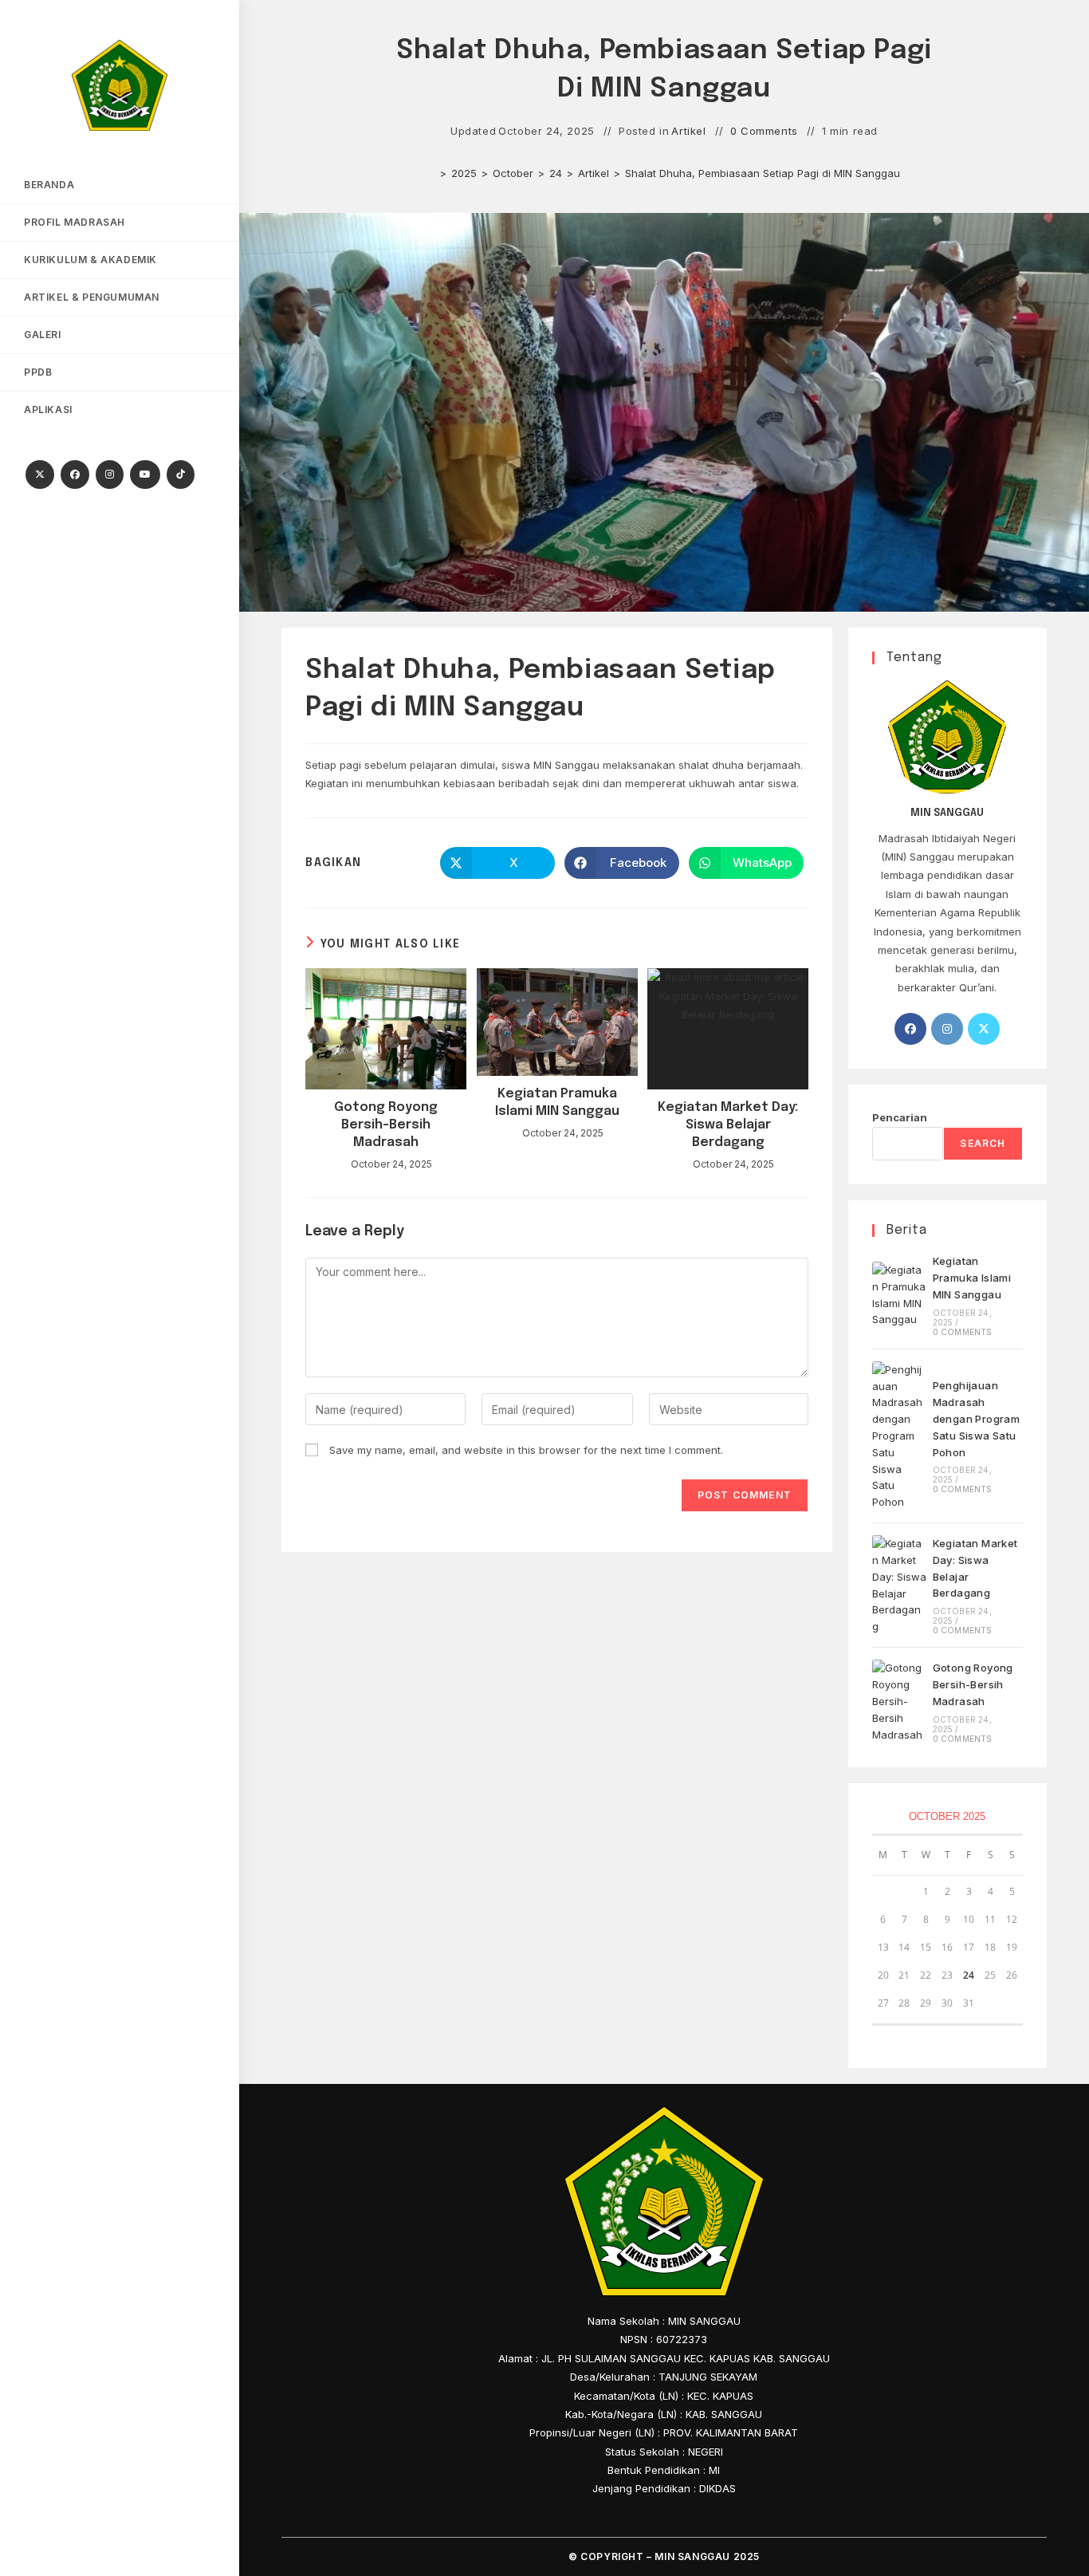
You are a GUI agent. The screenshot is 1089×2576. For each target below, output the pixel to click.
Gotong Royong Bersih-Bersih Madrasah (386, 1125)
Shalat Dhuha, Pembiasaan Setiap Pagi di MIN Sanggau (763, 173)
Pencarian (900, 1117)
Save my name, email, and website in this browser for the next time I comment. (526, 1450)
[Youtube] (145, 475)
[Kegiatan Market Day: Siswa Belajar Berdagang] (899, 1585)
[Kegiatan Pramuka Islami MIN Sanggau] (899, 1295)
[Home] (431, 173)
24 (969, 1975)
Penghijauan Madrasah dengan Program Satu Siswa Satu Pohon (977, 1418)
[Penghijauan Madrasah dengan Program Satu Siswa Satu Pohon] (899, 1436)
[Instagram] (110, 475)
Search (983, 1143)
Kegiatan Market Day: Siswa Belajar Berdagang (728, 1125)
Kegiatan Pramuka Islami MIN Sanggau (557, 1103)
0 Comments (764, 131)
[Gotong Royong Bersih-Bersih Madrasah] (899, 1701)
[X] (40, 475)
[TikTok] (181, 475)
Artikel (688, 131)
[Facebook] (75, 475)
